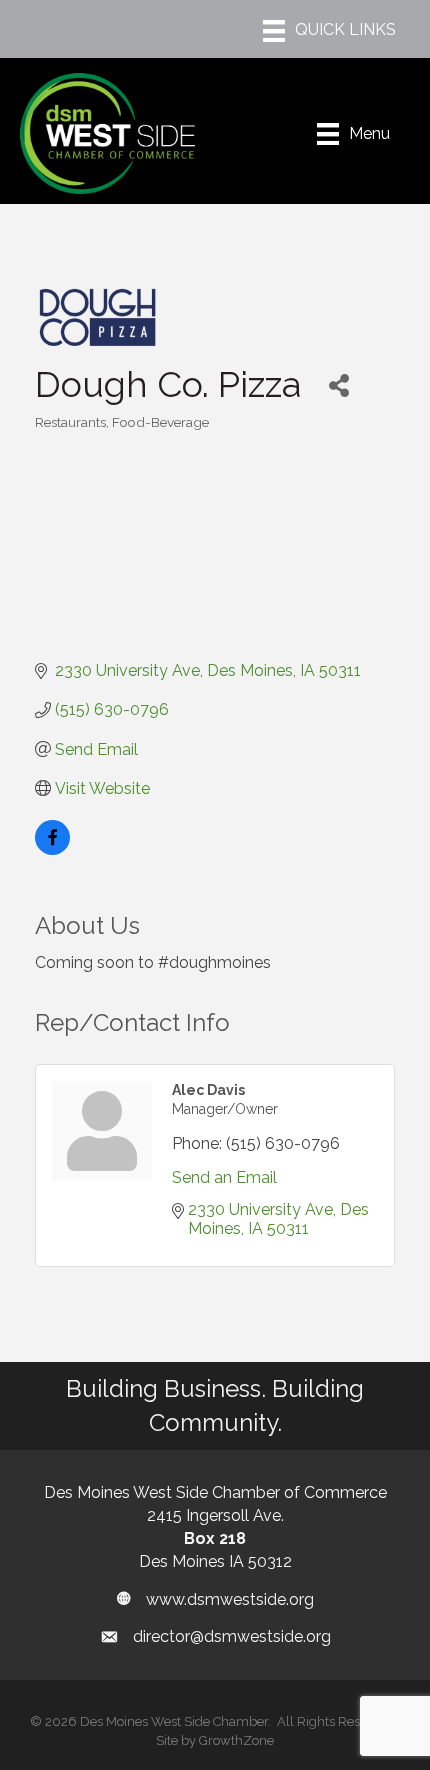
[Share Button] (338, 384)
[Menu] (329, 31)
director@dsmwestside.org (232, 1636)
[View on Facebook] (52, 849)
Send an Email (224, 1177)
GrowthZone (236, 1740)
